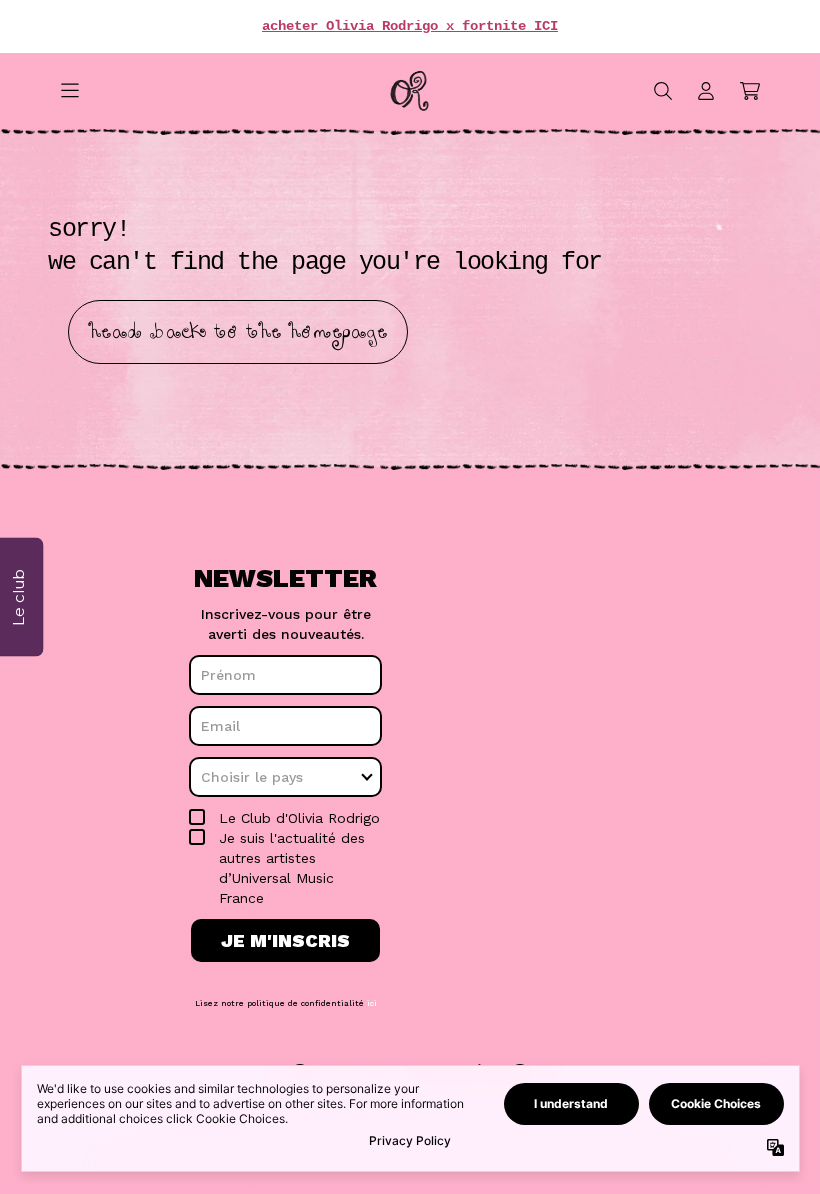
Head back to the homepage (238, 332)
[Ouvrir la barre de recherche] (662, 91)
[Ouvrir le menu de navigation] (70, 91)
